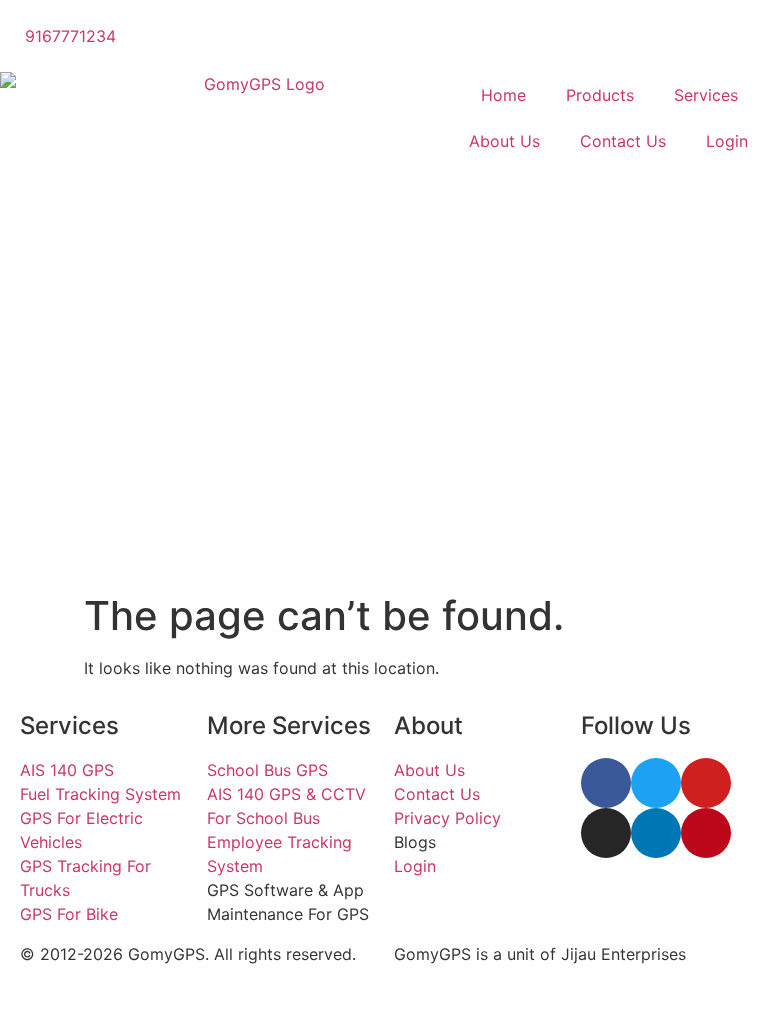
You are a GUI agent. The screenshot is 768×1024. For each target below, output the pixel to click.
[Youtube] (706, 783)
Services (706, 95)
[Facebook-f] (606, 783)
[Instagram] (606, 833)
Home (503, 95)
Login (727, 141)
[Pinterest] (706, 833)
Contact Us (623, 141)
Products (600, 95)
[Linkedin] (656, 833)
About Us (504, 141)
